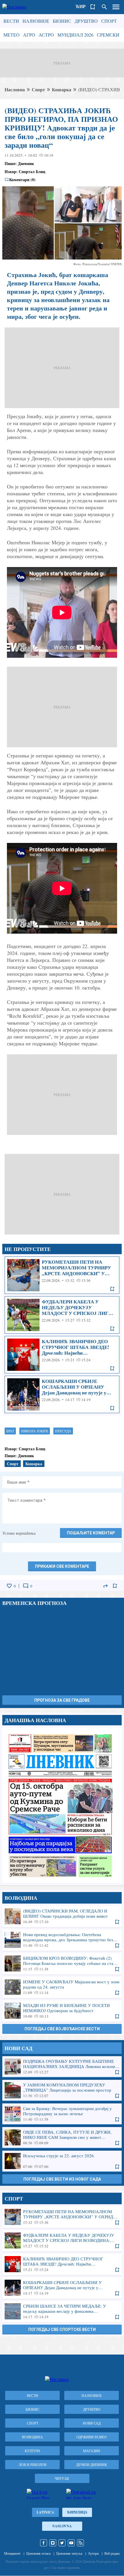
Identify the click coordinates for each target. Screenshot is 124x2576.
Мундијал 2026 (75, 35)
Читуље (62, 2478)
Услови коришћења (19, 1533)
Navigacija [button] (116, 7)
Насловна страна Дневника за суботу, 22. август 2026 (62, 1805)
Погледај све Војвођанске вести (62, 2029)
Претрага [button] (104, 7)
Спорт (109, 21)
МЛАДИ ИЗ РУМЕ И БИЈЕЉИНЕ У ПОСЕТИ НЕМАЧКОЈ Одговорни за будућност (62, 2011)
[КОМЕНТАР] (26, 1586)
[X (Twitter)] (62, 2543)
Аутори (93, 2553)
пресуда (63, 1431)
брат (10, 1431)
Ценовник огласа (38, 2553)
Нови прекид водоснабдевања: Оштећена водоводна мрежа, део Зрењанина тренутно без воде (62, 1940)
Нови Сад (92, 2423)
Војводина (32, 2437)
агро (29, 35)
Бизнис (62, 21)
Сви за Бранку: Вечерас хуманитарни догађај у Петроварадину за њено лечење (62, 2114)
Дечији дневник (92, 2465)
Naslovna (62, 2526)
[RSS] (80, 2543)
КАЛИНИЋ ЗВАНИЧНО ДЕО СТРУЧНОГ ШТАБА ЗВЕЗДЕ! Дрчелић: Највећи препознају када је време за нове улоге (62, 1355)
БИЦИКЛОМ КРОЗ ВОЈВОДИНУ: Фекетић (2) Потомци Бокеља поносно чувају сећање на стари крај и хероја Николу (62, 1963)
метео (12, 35)
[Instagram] (53, 2543)
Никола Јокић (35, 1431)
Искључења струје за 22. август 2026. (62, 2161)
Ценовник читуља (69, 2553)
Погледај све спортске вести (62, 2329)
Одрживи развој (92, 2437)
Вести (11, 21)
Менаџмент (12, 2553)
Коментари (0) (22, 180)
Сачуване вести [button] (93, 7)
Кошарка (62, 89)
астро (46, 35)
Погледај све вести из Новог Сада (62, 2179)
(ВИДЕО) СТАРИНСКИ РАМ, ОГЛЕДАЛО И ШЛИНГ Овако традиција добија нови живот (62, 1916)
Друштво (86, 21)
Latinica (45, 2512)
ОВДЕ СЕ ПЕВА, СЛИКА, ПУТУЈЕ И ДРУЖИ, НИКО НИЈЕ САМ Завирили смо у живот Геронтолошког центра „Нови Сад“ (62, 2137)
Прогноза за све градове (62, 1700)
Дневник (26, 163)
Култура (33, 2451)
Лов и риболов (33, 2465)
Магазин (92, 2451)
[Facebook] (44, 2543)
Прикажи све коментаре (62, 1566)
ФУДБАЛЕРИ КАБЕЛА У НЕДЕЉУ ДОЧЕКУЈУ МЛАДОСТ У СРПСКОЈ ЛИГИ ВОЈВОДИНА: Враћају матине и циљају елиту (62, 1315)
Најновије (36, 21)
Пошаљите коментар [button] (91, 1533)
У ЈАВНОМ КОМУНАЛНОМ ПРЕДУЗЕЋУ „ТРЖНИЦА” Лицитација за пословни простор (62, 2090)
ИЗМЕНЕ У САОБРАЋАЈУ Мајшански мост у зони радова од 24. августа (62, 1987)
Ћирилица (77, 2512)
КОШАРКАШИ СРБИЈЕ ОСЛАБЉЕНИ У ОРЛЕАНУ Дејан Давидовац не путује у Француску (62, 1394)
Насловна (15, 89)
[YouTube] (71, 2543)
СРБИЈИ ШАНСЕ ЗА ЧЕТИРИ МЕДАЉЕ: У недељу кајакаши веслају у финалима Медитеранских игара (62, 2311)
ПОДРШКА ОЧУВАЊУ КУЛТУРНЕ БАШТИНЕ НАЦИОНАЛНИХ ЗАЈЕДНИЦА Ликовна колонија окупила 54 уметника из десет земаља (62, 2067)
